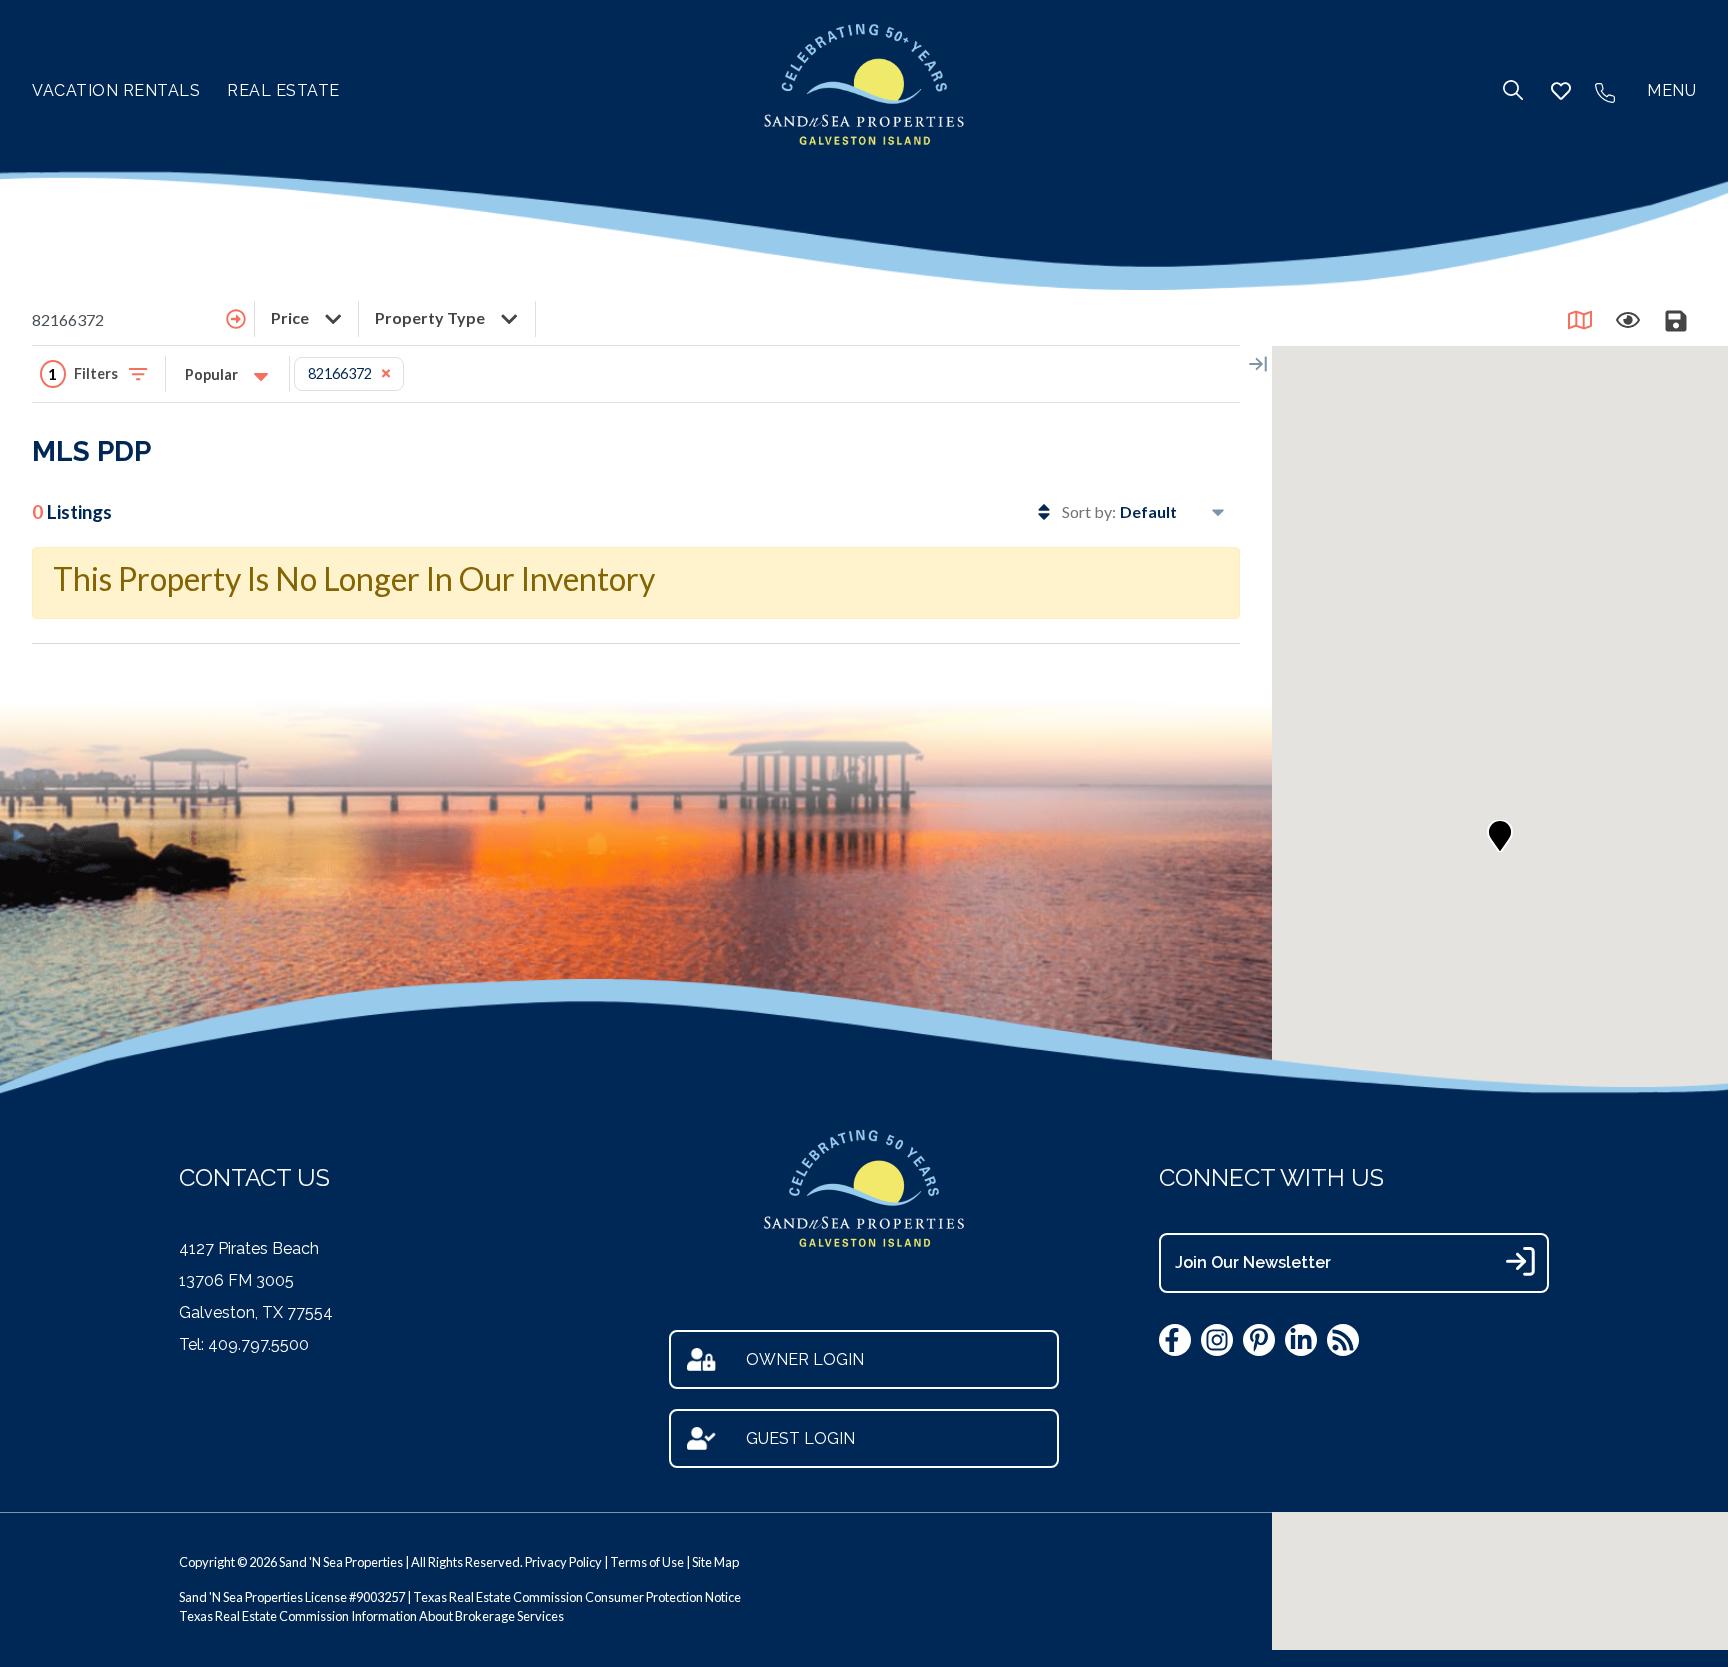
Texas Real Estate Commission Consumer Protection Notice (577, 1597)
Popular (213, 374)
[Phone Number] (1605, 91)
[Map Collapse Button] (1258, 364)
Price (291, 317)
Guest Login (800, 1438)
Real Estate (283, 90)
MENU (1671, 90)
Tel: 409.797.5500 (244, 1344)
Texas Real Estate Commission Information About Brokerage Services (371, 1616)
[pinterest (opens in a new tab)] (1259, 1340)
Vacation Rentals (116, 90)
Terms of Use (647, 1562)
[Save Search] (1676, 320)
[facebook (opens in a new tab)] (1175, 1340)
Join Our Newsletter (1253, 1262)
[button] (1500, 836)
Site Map (715, 1562)
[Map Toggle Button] (1580, 320)
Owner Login (805, 1359)
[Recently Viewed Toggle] (1628, 320)
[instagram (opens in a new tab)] (1217, 1340)
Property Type (431, 317)
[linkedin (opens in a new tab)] (1301, 1340)
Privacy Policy (563, 1562)
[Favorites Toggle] (1561, 91)
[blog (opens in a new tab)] (1343, 1340)
